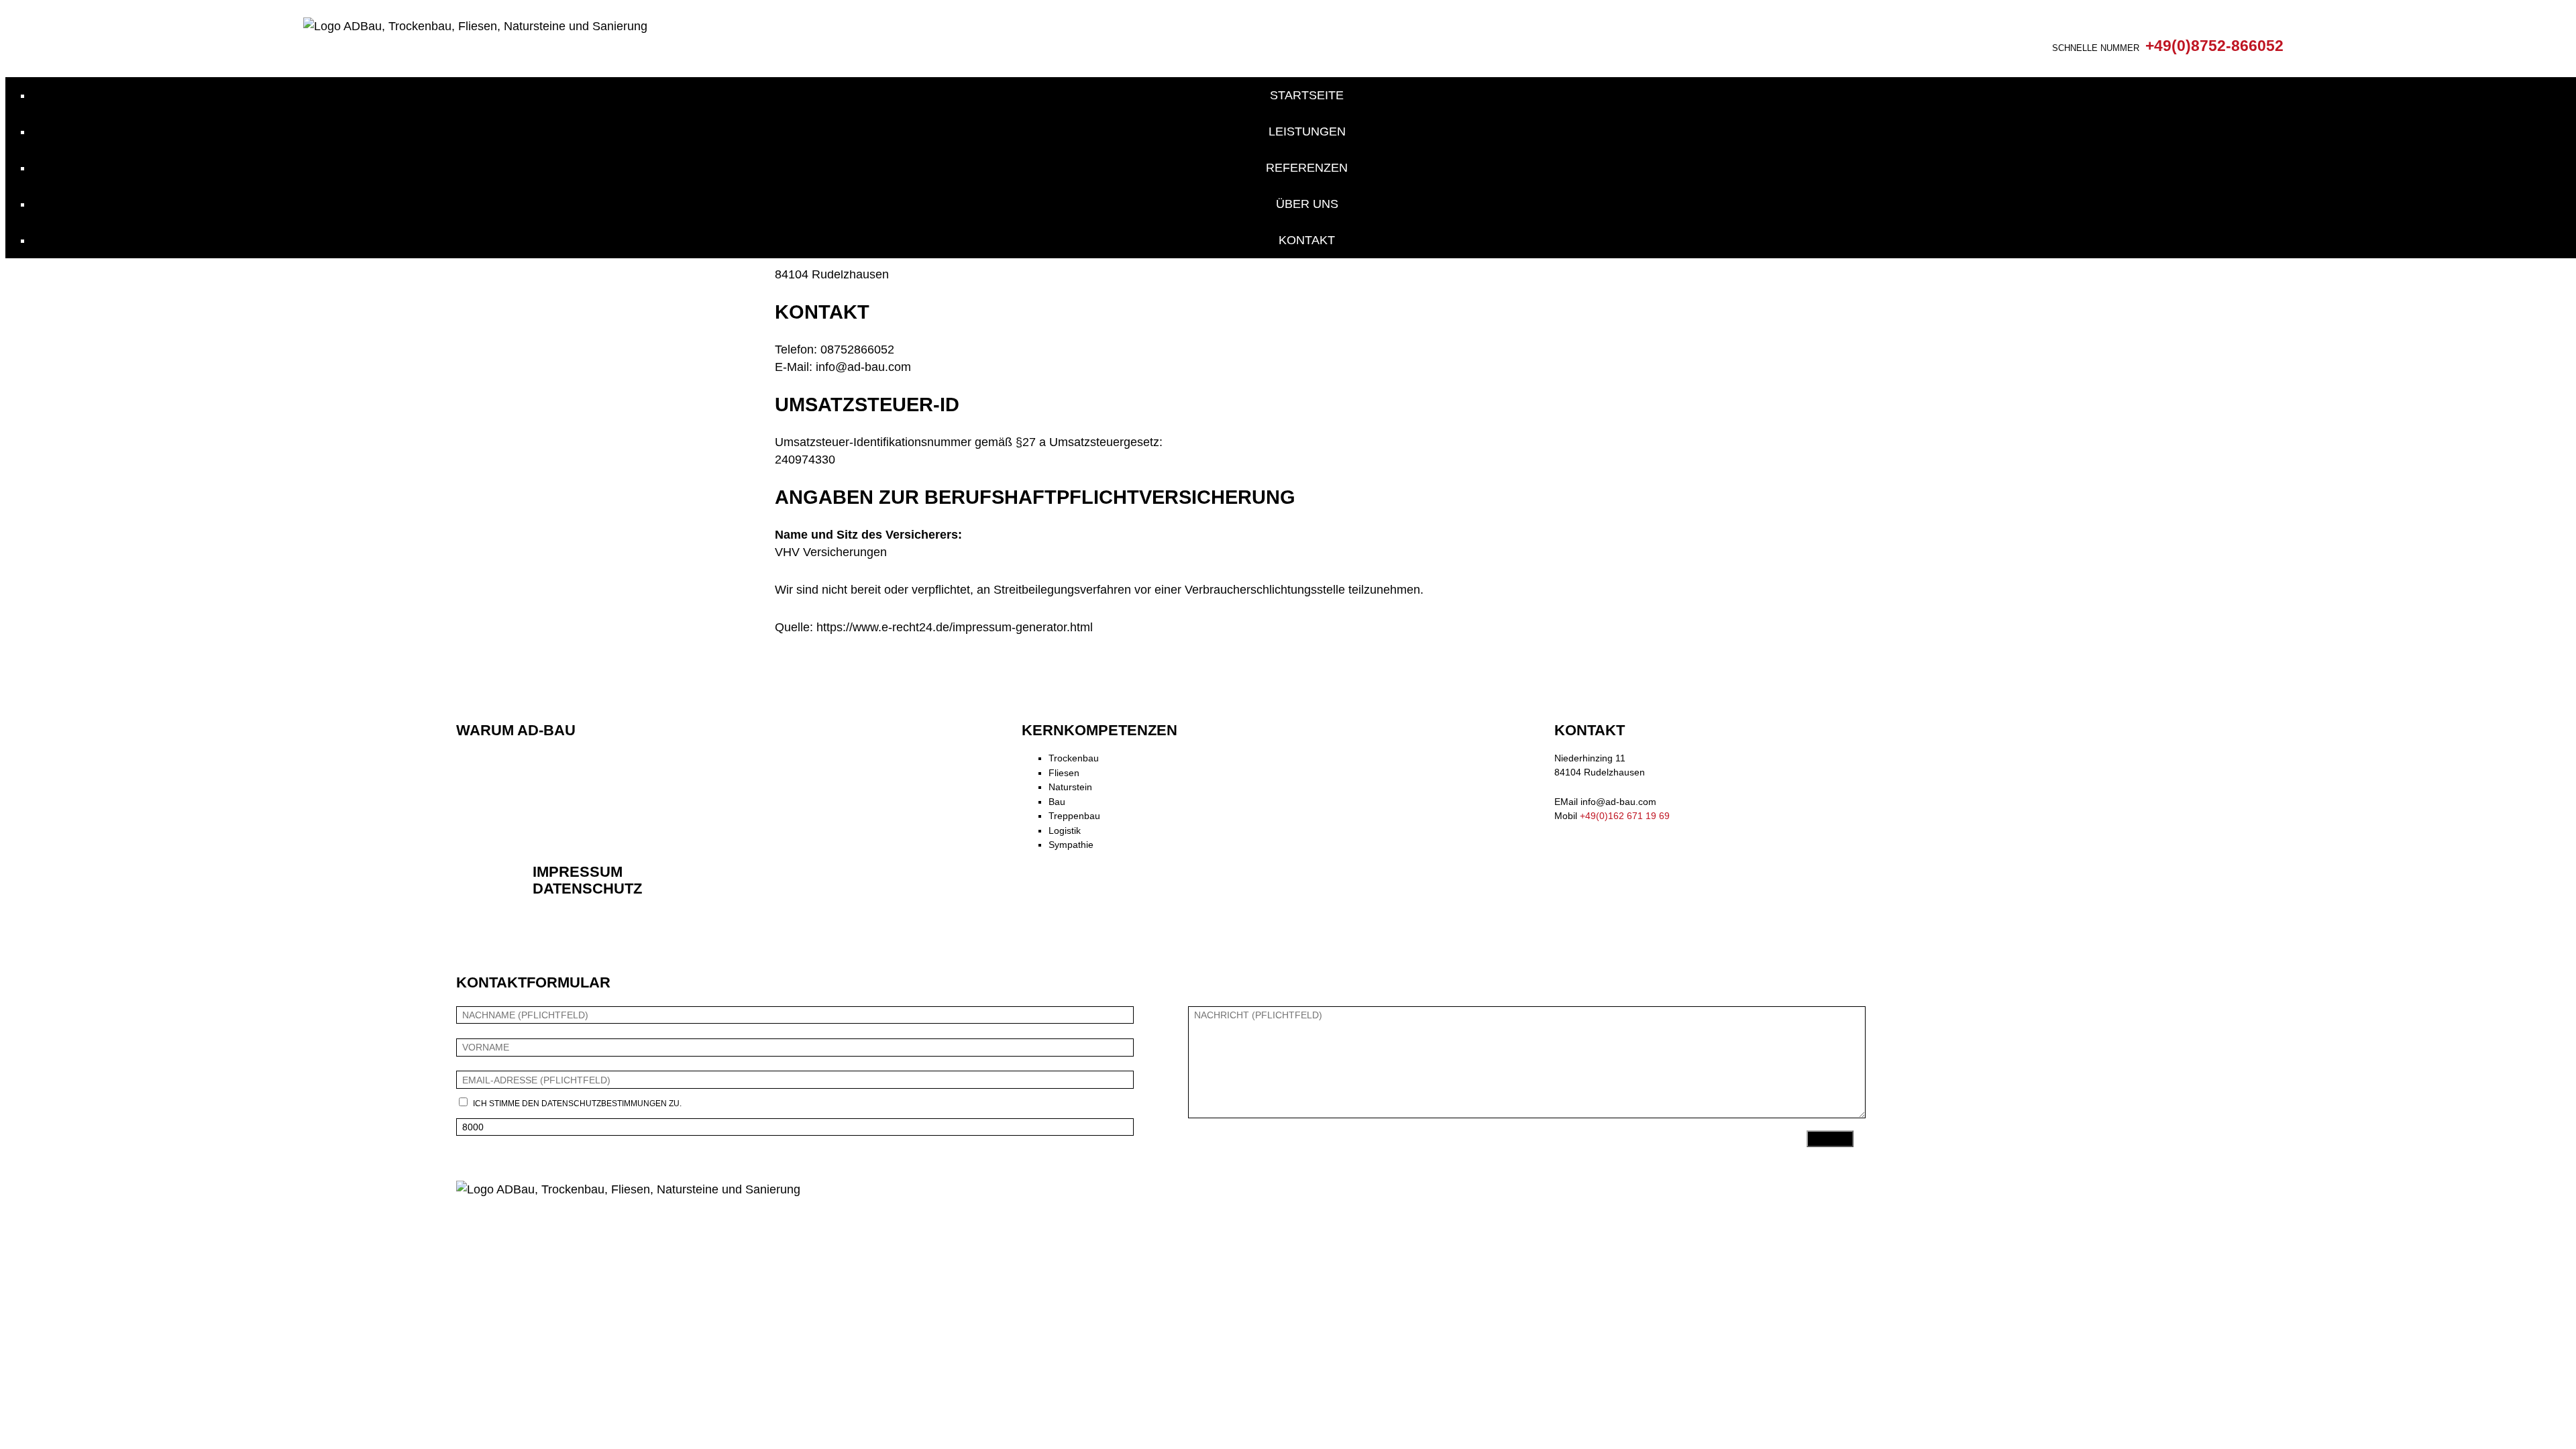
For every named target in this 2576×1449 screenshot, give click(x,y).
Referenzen (1307, 168)
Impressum (578, 872)
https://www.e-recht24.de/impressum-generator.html (955, 627)
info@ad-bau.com (1618, 802)
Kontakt (1307, 240)
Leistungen (1307, 131)
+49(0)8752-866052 (2214, 46)
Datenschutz (587, 889)
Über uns (1307, 204)
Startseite (1307, 95)
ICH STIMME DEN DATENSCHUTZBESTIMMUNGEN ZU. (577, 1104)
